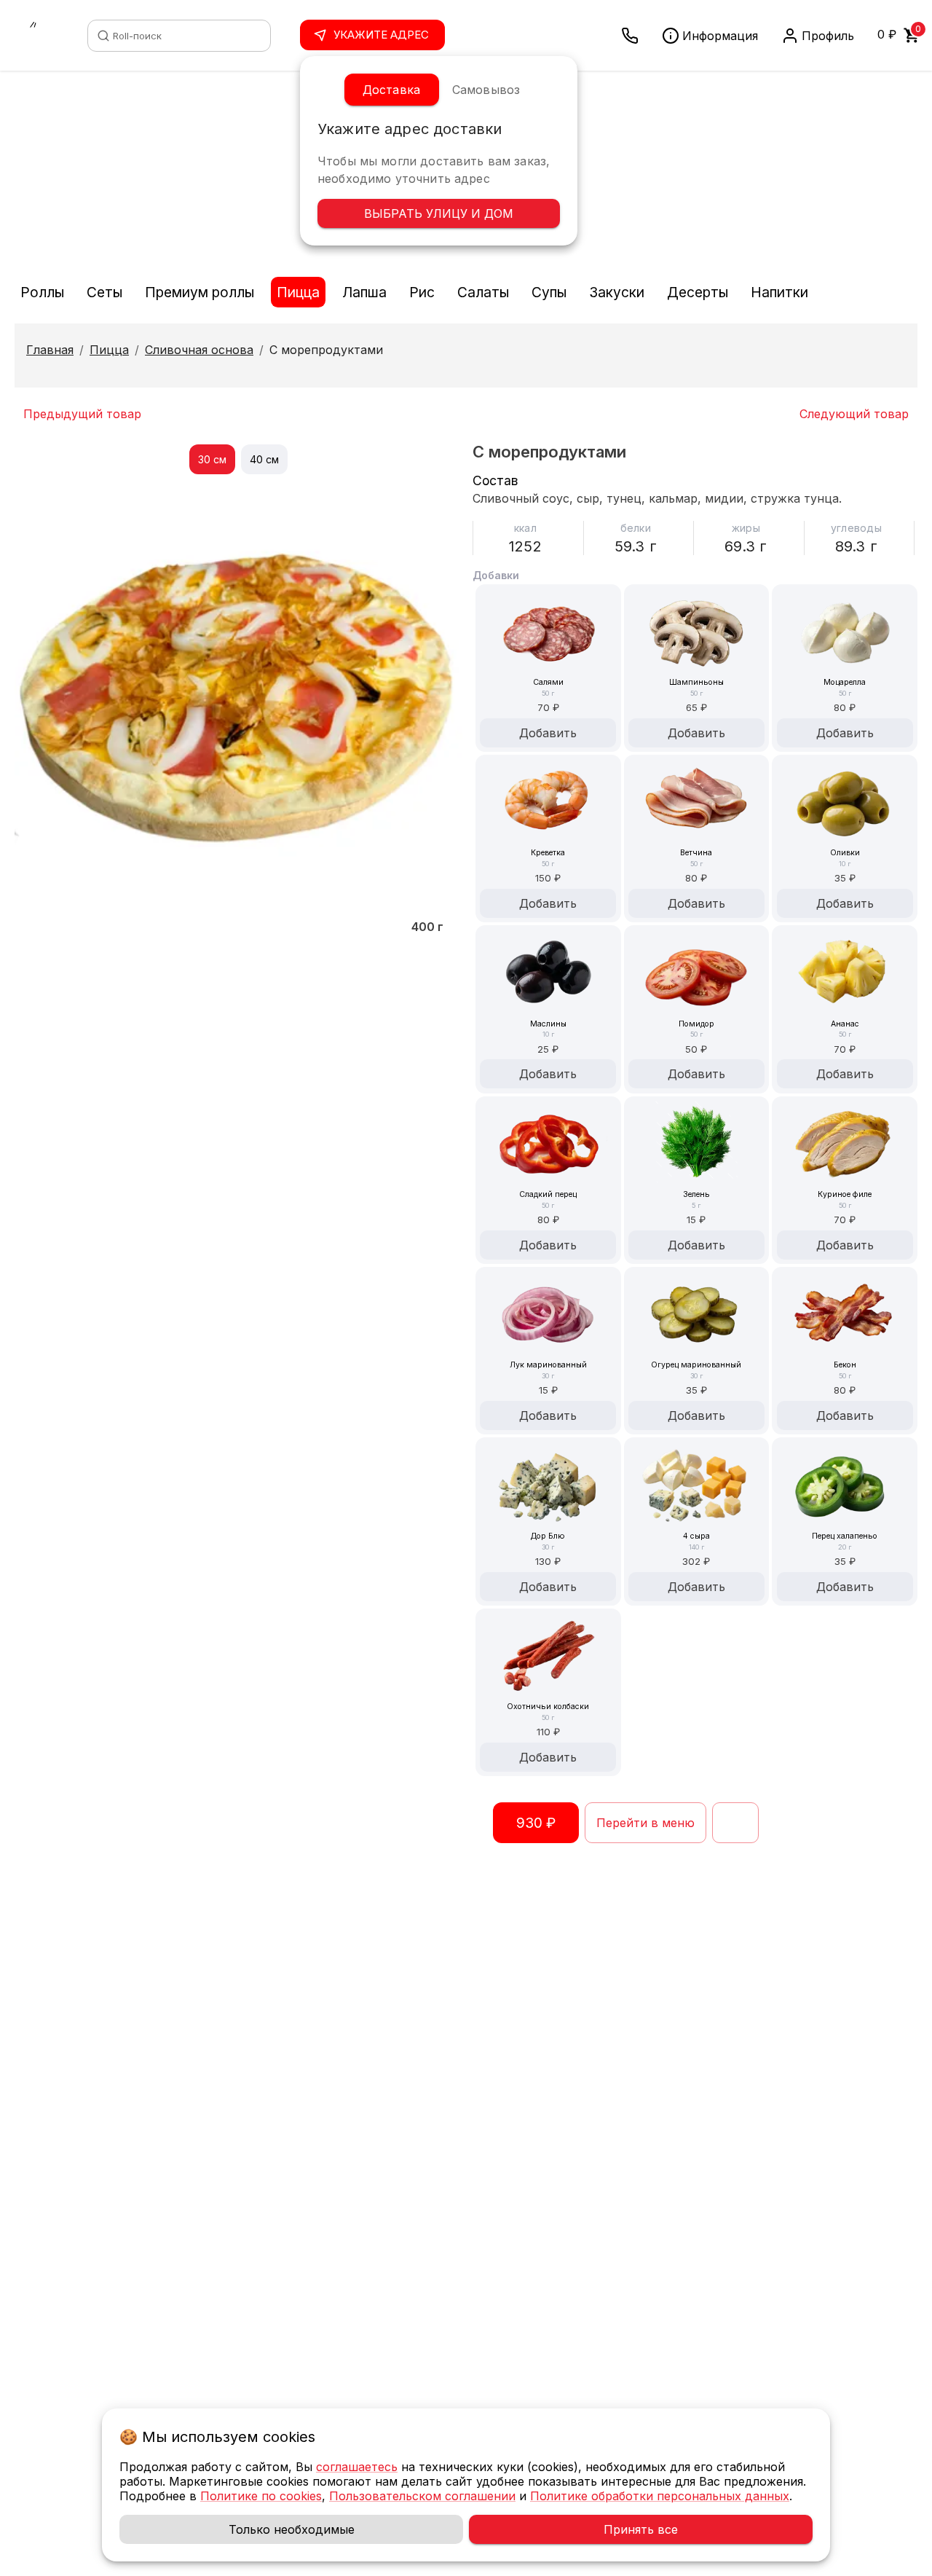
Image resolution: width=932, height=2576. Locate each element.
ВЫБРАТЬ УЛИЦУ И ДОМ (439, 213)
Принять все (641, 2529)
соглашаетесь (357, 2467)
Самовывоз (486, 90)
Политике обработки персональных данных (660, 2496)
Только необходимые (292, 2529)
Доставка (391, 90)
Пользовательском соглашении (422, 2496)
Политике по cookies (261, 2496)
